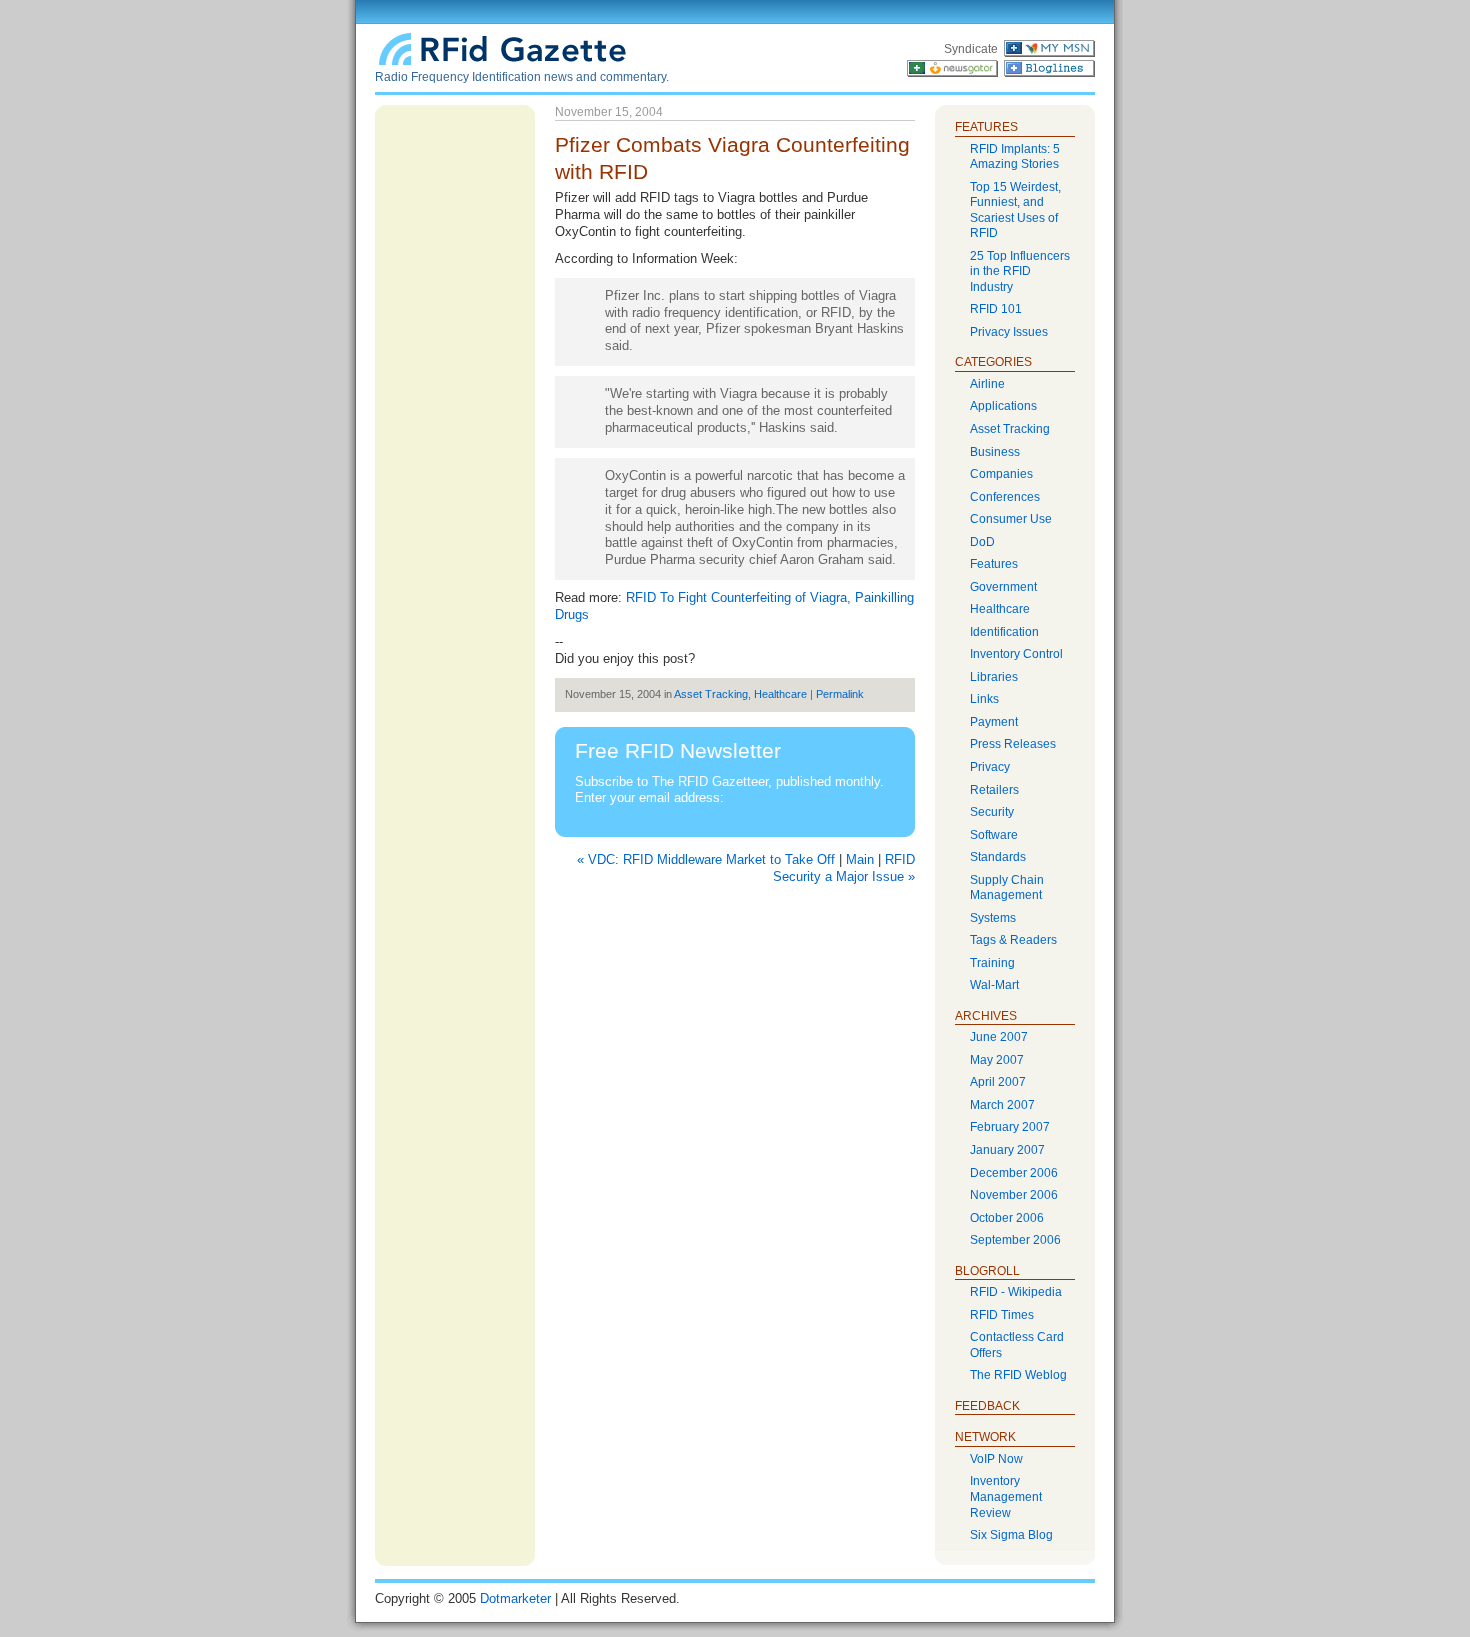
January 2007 (1007, 1150)
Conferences (1005, 497)
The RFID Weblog (1018, 1375)
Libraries (994, 677)
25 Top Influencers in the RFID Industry (1020, 271)
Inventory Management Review (1006, 1496)
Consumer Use (1011, 519)
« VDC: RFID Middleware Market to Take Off (706, 859)
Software (994, 835)
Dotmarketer (515, 1598)
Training (992, 963)
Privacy (990, 767)
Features (994, 564)
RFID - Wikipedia (1016, 1292)
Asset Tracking (711, 694)
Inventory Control (1016, 654)
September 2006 (1015, 1240)
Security (992, 812)
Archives (986, 1016)
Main (860, 859)
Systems (993, 918)
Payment (994, 722)
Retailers (994, 790)
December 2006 (1014, 1173)
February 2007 (1010, 1127)
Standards (998, 857)
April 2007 (998, 1082)
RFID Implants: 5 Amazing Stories (1015, 157)
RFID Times (1002, 1315)
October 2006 (1007, 1218)
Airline (987, 384)
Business (995, 452)
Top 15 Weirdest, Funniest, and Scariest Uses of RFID (1015, 210)
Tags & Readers (1013, 940)
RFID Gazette (505, 47)
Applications (1003, 406)
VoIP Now (996, 1459)
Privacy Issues (1009, 332)
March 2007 (1002, 1105)
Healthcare (780, 694)
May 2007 (997, 1060)
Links (984, 699)
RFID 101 (996, 309)
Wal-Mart (994, 985)
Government (1003, 587)
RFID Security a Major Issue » (844, 868)
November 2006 (1014, 1195)
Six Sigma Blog (1011, 1535)
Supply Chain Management (1007, 888)
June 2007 (999, 1037)
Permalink (840, 694)
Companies (1001, 474)
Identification (1004, 632)
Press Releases (1013, 744)
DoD (982, 542)
